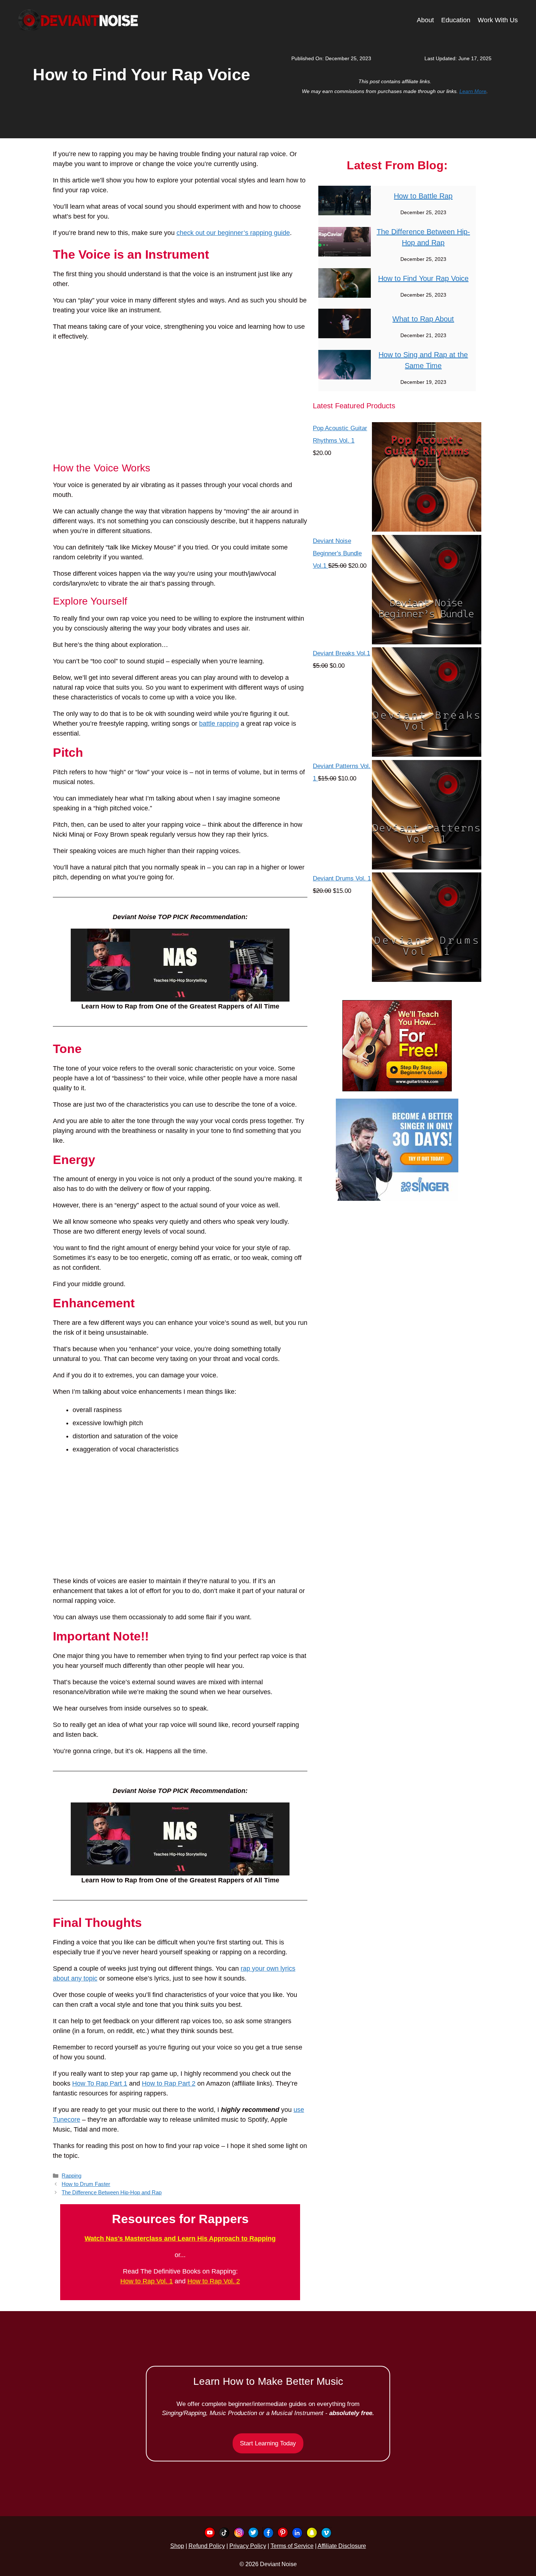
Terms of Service (292, 2546)
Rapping (71, 2176)
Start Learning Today (268, 2443)
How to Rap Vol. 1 (147, 2281)
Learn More (473, 91)
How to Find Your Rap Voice (423, 278)
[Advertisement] (180, 402)
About (425, 20)
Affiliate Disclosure (342, 2546)
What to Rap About (423, 319)
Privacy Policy (248, 2546)
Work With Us (498, 20)
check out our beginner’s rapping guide (233, 233)
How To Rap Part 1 (100, 2083)
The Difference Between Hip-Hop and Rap (112, 2192)
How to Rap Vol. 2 (214, 2281)
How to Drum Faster (86, 2184)
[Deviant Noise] (78, 20)
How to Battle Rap (423, 196)
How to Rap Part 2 (169, 2083)
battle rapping (219, 724)
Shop (177, 2546)
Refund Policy (207, 2546)
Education (456, 20)
